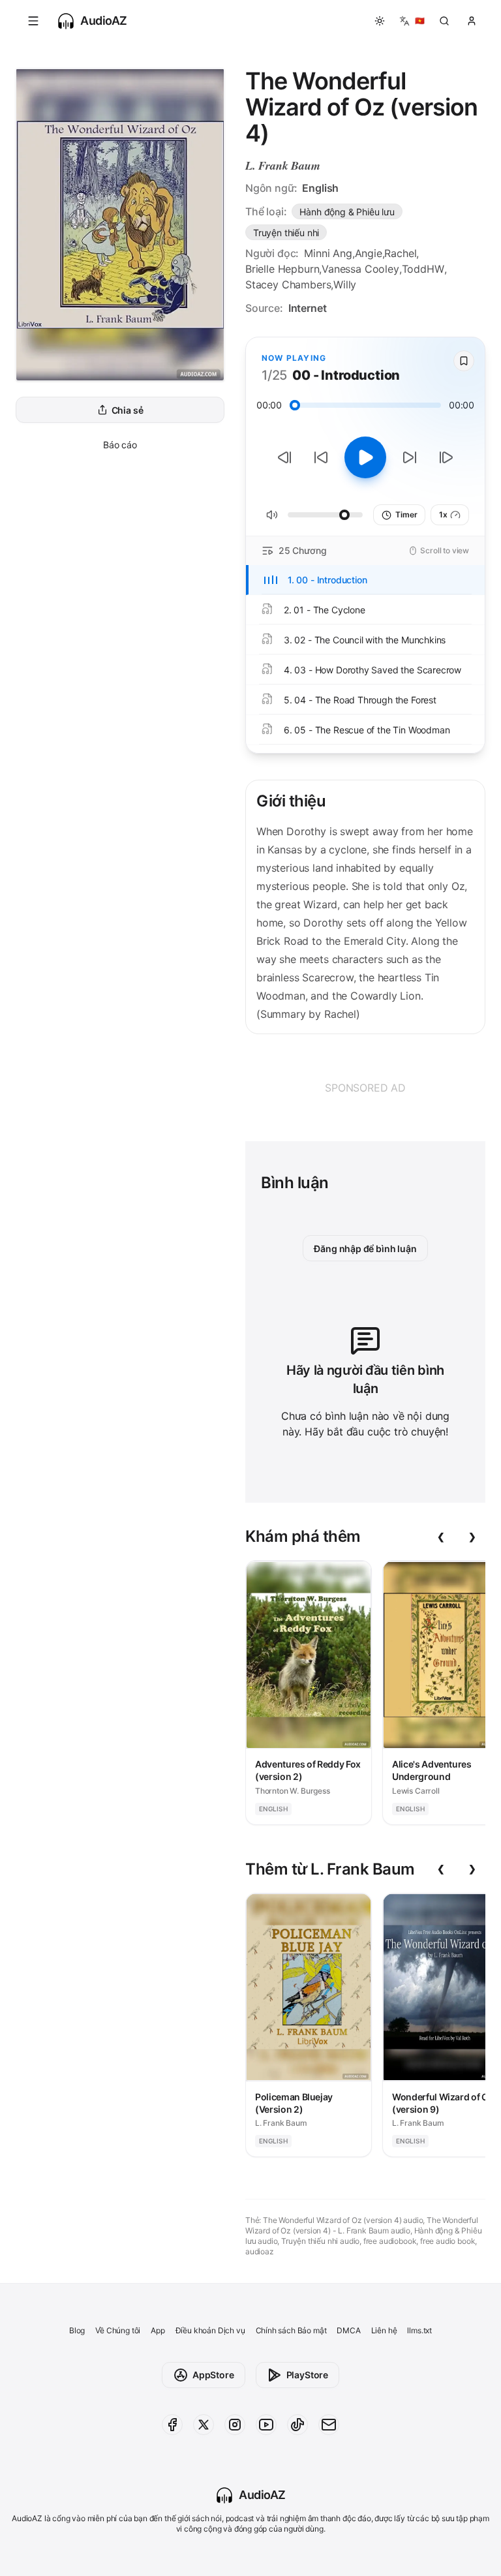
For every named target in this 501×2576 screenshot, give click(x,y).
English (320, 188)
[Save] (464, 361)
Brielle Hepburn (282, 269)
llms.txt (419, 2330)
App (158, 2330)
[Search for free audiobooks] (444, 21)
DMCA (348, 2330)
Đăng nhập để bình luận (365, 1249)
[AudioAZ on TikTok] (297, 2425)
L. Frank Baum (283, 165)
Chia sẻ (128, 410)
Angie (369, 253)
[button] (33, 21)
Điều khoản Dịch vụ (210, 2330)
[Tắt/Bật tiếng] (272, 515)
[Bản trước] (284, 457)
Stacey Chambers (288, 284)
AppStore (213, 2375)
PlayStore (307, 2375)
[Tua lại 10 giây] (321, 457)
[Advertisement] (365, 1088)
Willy (345, 284)
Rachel (400, 253)
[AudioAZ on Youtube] (266, 2425)
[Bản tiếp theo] (446, 457)
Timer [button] (406, 514)
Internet (308, 308)
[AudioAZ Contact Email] (329, 2425)
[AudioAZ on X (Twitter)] (204, 2425)
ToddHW (423, 269)
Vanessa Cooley (360, 269)
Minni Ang (328, 253)
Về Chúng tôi (118, 2330)
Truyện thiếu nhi (286, 233)
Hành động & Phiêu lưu (347, 212)
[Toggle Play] (365, 457)
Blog (77, 2330)
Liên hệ (384, 2330)
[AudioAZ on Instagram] (235, 2425)
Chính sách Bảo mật (291, 2330)
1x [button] (443, 514)
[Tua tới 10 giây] (410, 457)
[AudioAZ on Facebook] (172, 2425)
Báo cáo (120, 445)
